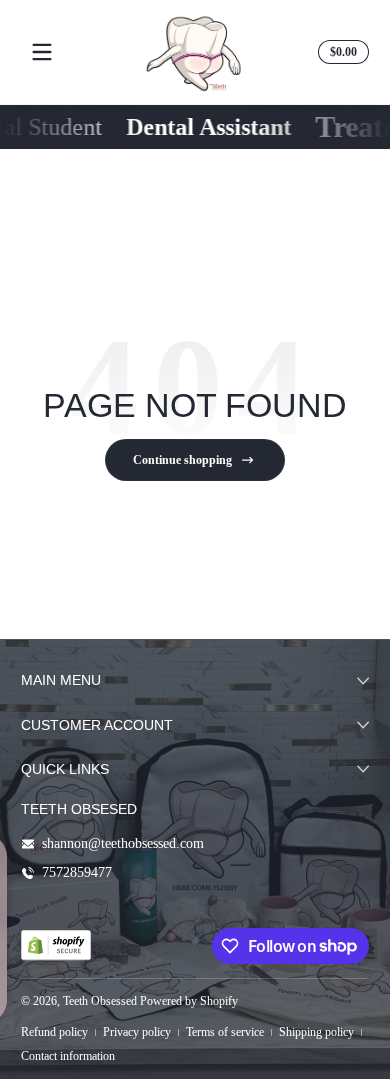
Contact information (68, 1056)
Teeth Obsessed (100, 1001)
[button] (340, 52)
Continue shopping (182, 460)
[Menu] (42, 52)
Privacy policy (137, 1032)
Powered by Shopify (189, 1001)
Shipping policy (316, 1032)
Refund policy (54, 1032)
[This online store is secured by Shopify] (56, 945)
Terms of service (225, 1032)
